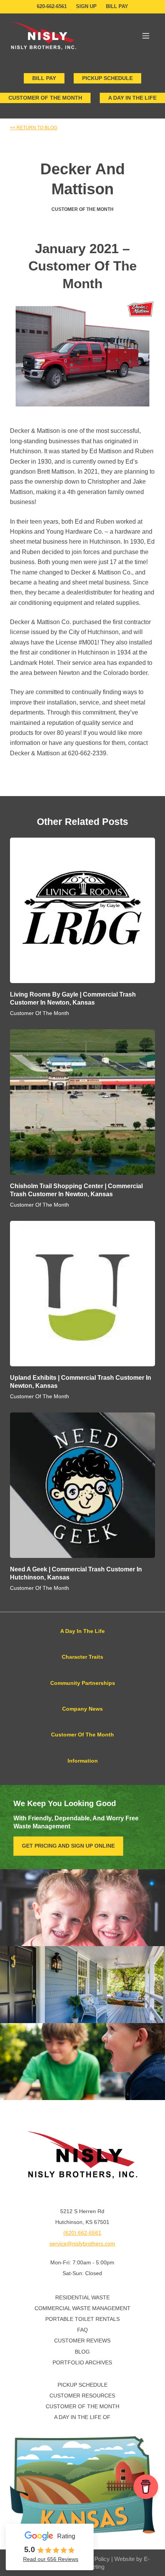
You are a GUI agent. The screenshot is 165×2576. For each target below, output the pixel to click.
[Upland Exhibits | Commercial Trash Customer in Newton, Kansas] (82, 1294)
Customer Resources (82, 2396)
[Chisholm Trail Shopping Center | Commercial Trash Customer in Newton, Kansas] (82, 1102)
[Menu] (146, 36)
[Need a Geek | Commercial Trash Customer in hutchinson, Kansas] (82, 1485)
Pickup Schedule (107, 78)
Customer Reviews (82, 2341)
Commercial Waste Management (82, 2308)
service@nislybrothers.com (82, 2244)
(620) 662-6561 (82, 2233)
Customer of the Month (82, 2406)
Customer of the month (45, 98)
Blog (82, 2352)
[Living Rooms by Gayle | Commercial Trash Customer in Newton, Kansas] (82, 910)
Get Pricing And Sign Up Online (68, 1846)
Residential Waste (82, 2297)
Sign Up (86, 6)
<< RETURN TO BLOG (34, 128)
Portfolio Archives (82, 2362)
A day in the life (132, 98)
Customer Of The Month (82, 209)
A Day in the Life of (82, 2417)
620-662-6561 (52, 6)
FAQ (82, 2330)
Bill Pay (117, 6)
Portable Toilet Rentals (82, 2319)
